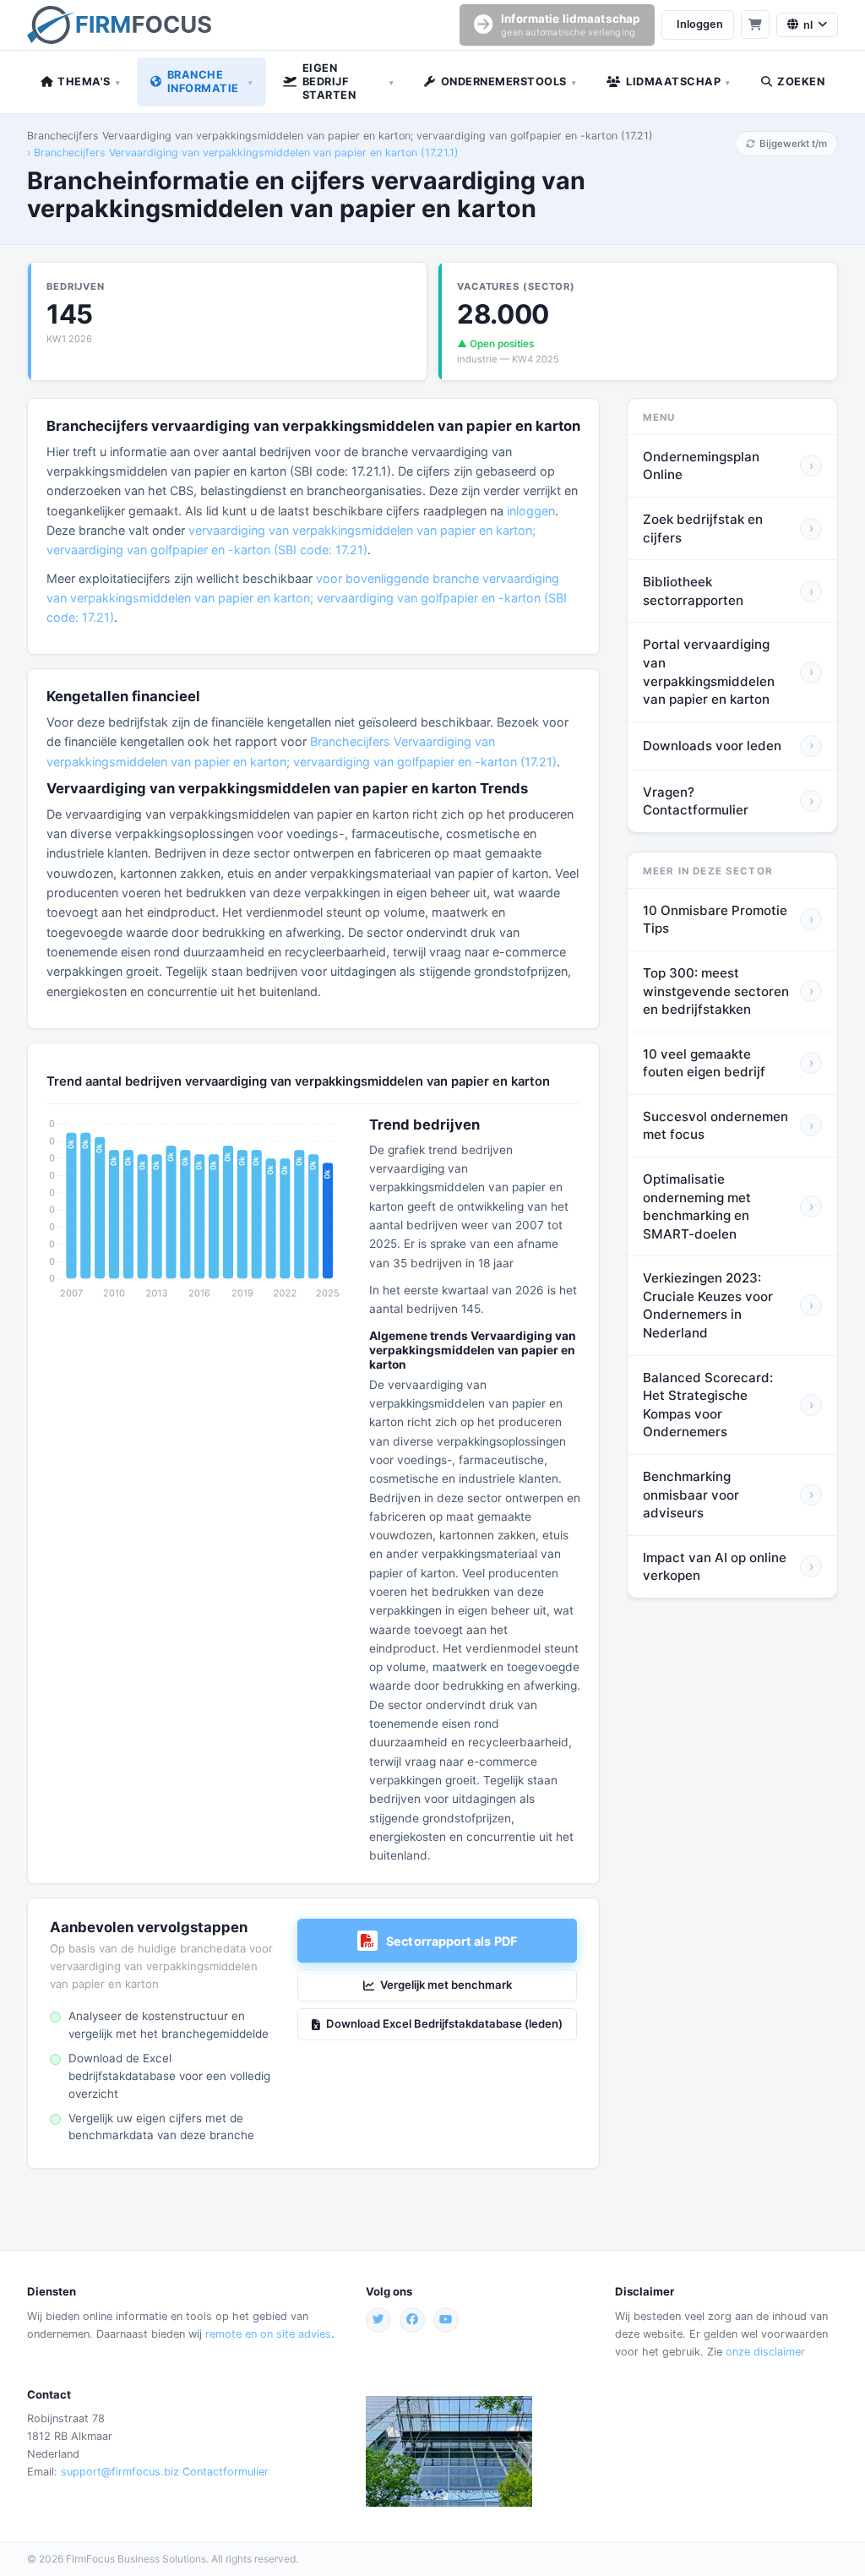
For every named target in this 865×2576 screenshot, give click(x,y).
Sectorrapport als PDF (452, 1941)
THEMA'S (89, 82)
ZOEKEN (801, 82)
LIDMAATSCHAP (678, 82)
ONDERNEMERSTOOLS (509, 82)
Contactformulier (226, 2472)
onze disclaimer (765, 2352)
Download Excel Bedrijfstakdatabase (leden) (444, 2023)
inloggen (531, 511)
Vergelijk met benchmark (446, 1985)
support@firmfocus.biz (120, 2472)
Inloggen (700, 24)
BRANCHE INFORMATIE (210, 82)
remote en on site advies (268, 2334)
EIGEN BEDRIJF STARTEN (348, 82)
